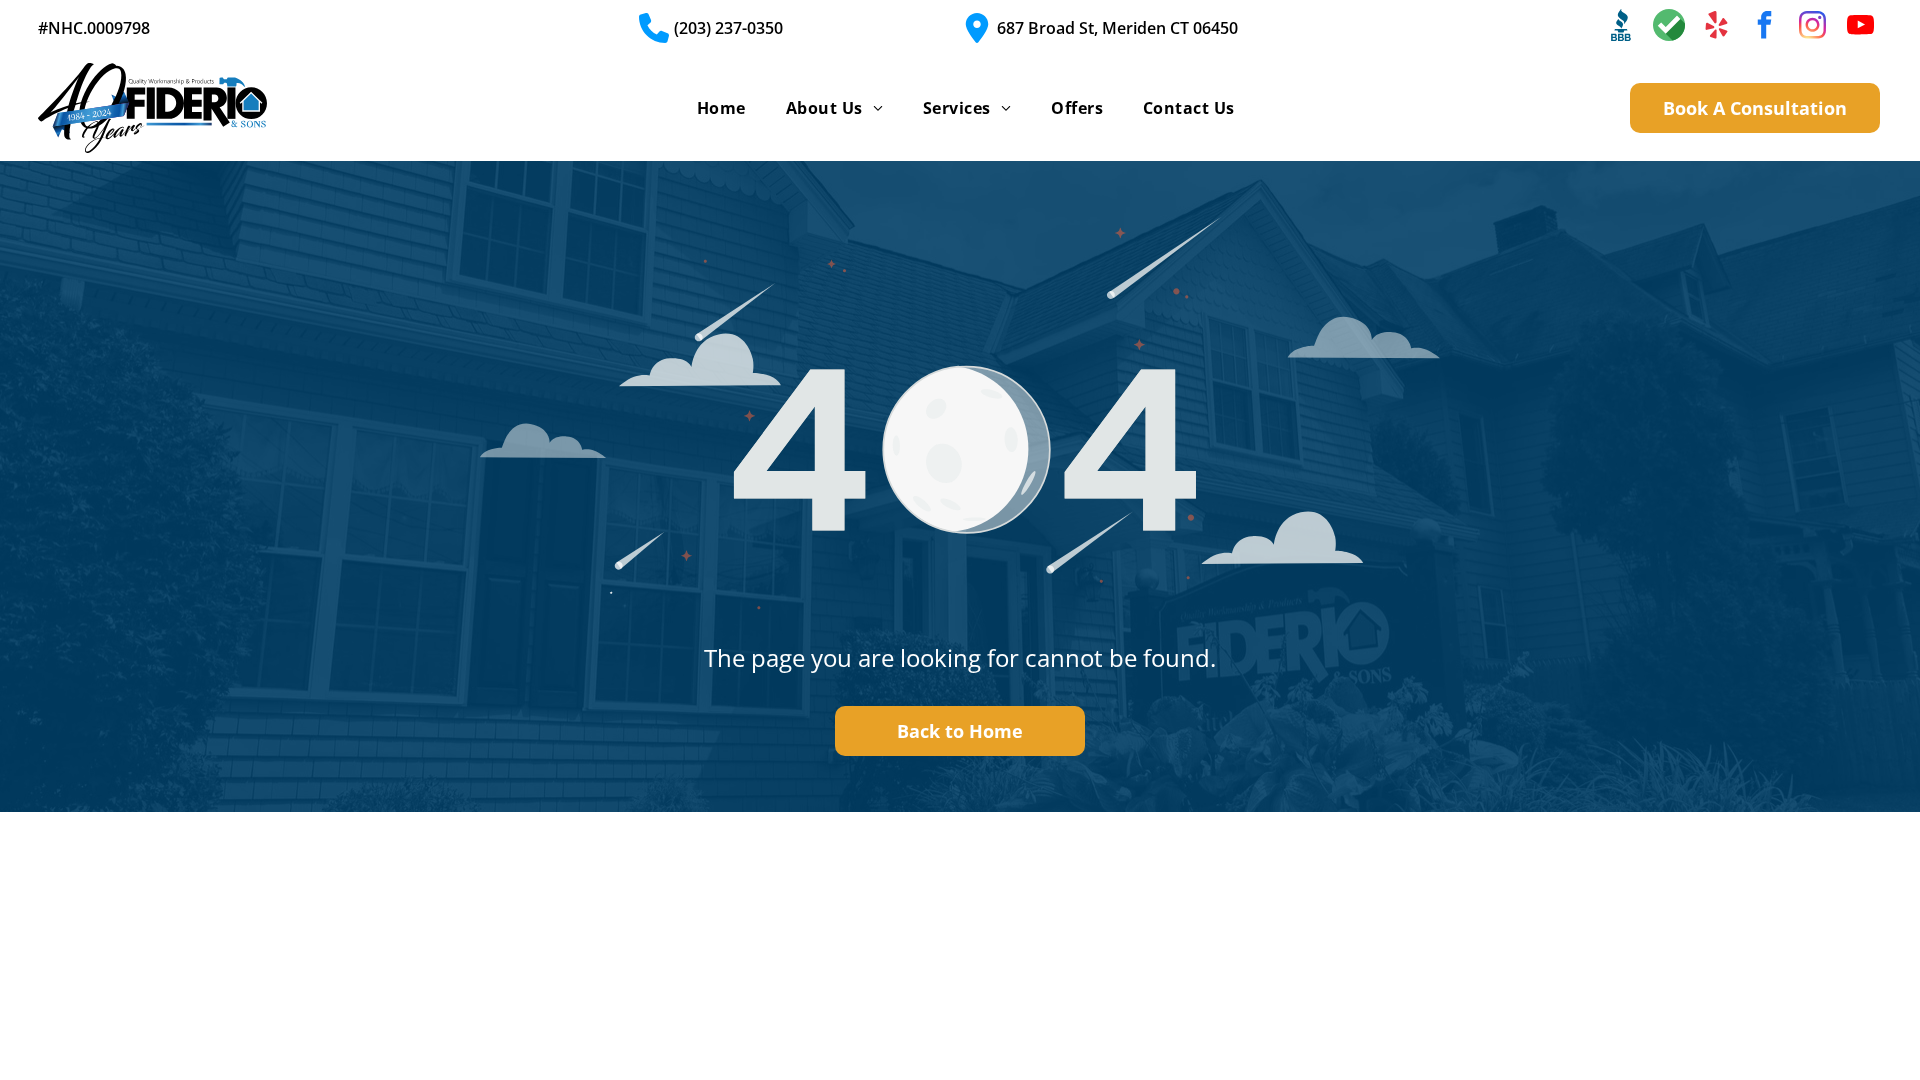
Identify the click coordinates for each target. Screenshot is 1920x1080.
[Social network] (1621, 27)
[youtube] (1861, 27)
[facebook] (1765, 27)
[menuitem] (721, 108)
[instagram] (1813, 27)
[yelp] (1717, 27)
